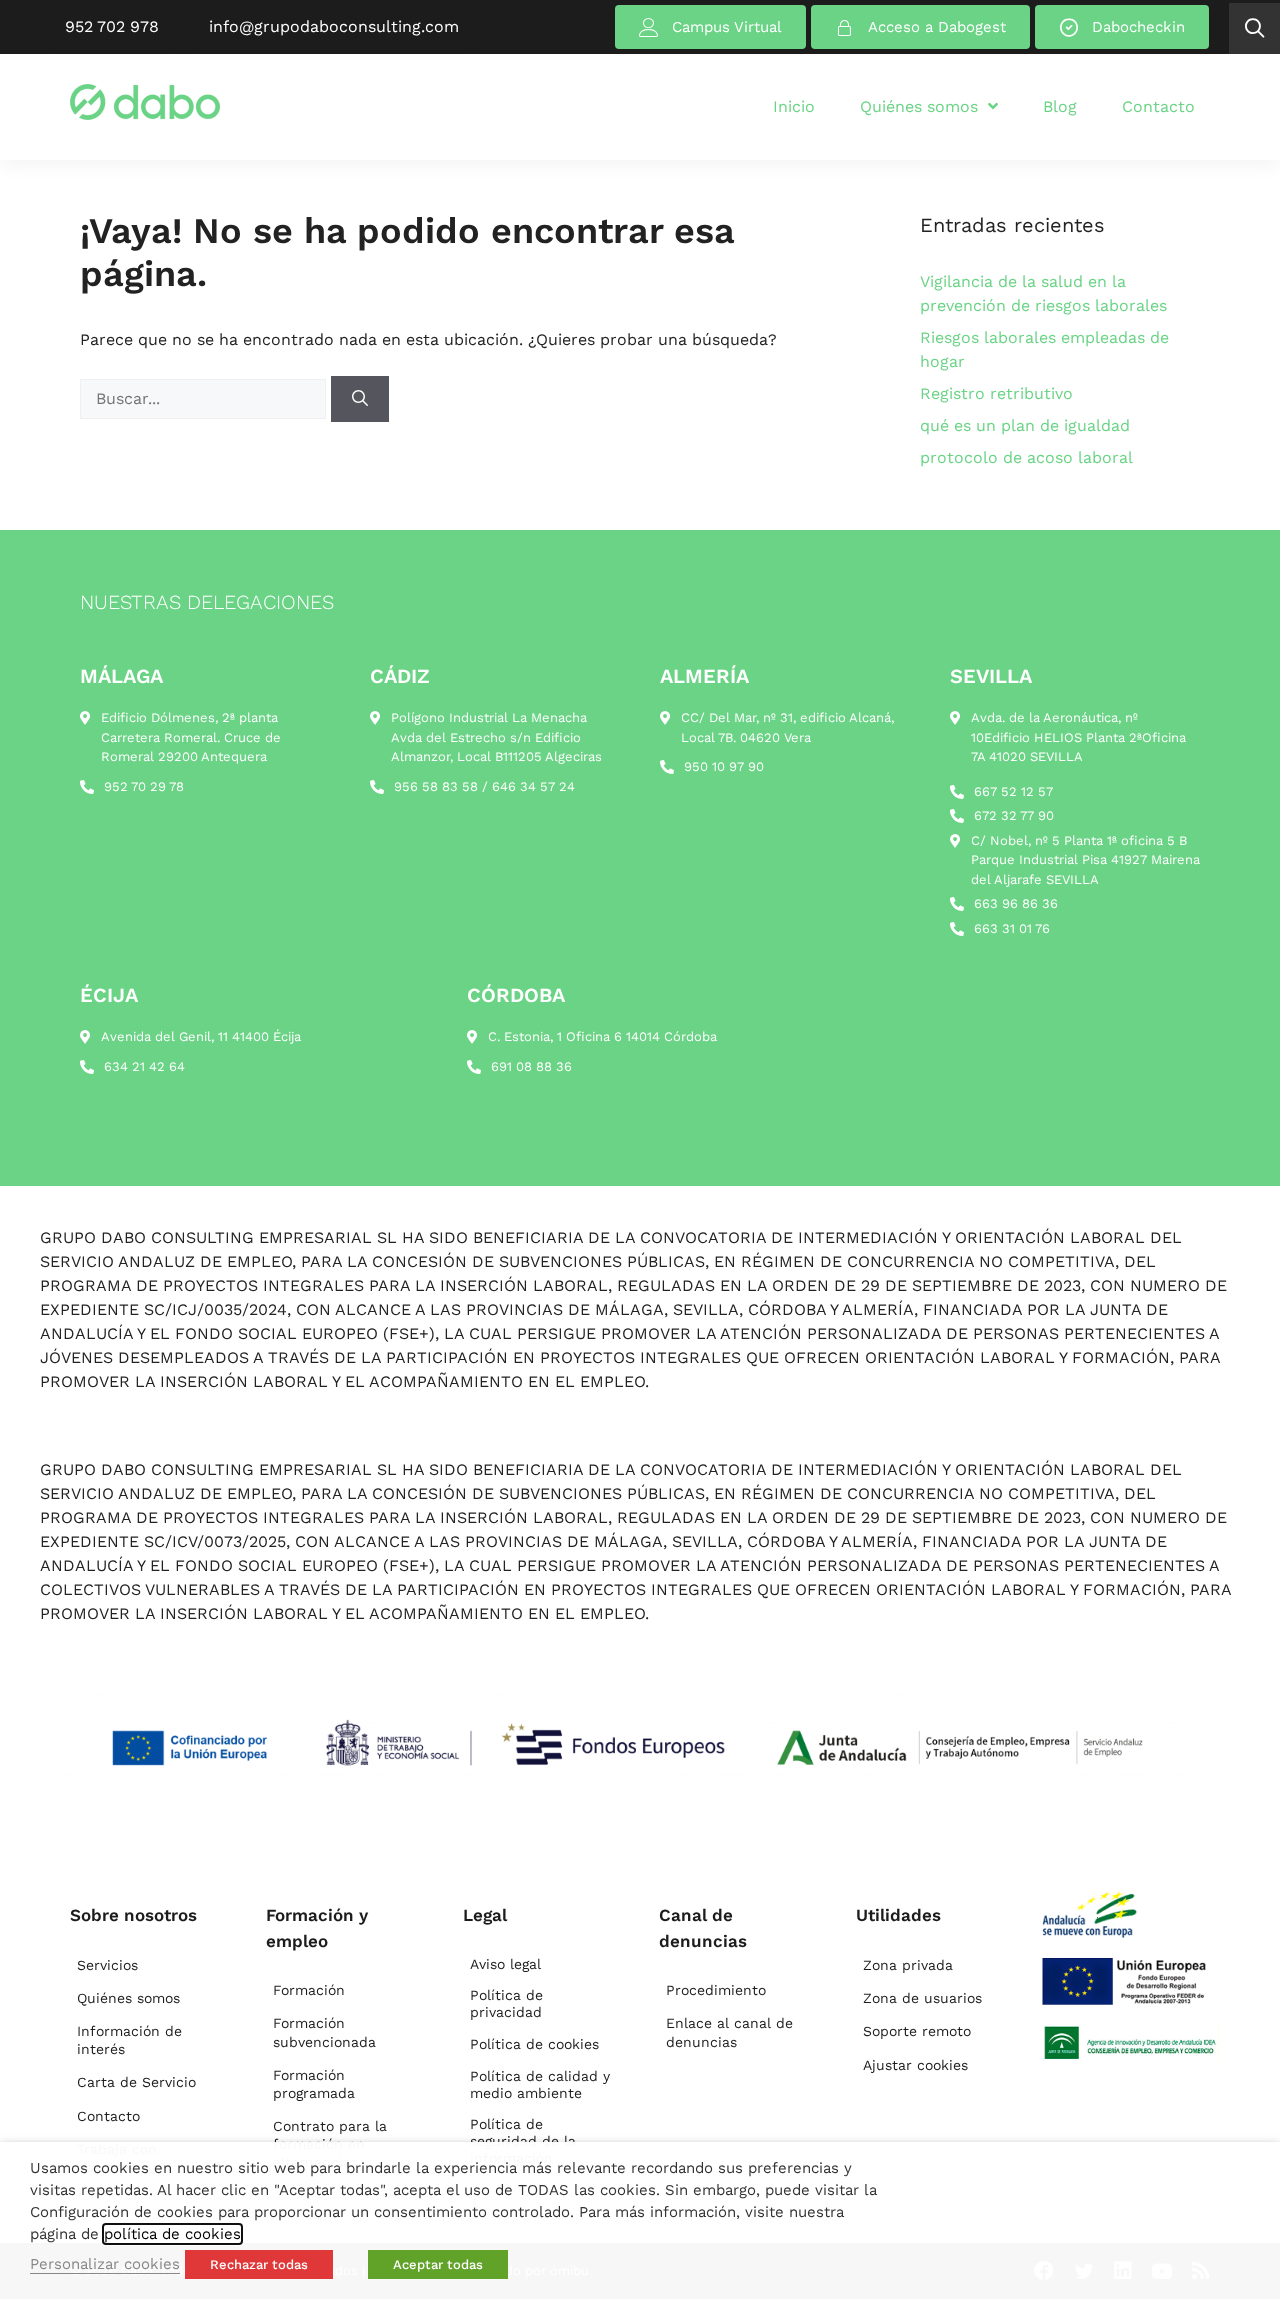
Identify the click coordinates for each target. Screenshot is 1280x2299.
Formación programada (314, 2084)
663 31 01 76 (1012, 928)
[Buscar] (360, 399)
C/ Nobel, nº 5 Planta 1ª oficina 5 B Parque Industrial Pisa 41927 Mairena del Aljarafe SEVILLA (1085, 860)
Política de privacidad (506, 2003)
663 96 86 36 (1016, 903)
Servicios (107, 1965)
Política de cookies (534, 2044)
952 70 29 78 (144, 786)
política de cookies (172, 2234)
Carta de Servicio (136, 2082)
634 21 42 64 (144, 1066)
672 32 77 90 (1014, 815)
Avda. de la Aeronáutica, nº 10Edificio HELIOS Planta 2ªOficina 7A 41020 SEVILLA (1078, 737)
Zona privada (908, 1965)
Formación (309, 1990)
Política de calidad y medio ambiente (540, 2084)
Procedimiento (716, 1990)
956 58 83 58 (436, 786)
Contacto (108, 2116)
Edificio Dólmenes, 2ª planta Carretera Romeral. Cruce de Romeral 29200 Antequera (191, 737)
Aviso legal (505, 1964)
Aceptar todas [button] (438, 2264)
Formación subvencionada (324, 2032)
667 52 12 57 (1013, 791)
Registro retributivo (996, 393)
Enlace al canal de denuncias (729, 2032)
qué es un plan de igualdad (1025, 425)
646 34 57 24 (533, 786)
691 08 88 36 (531, 1066)
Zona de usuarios (922, 1998)
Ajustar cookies (915, 2065)
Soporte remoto (917, 2031)
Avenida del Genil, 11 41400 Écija (201, 1036)
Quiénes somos (128, 1998)
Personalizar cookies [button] (105, 2264)
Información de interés (129, 2040)
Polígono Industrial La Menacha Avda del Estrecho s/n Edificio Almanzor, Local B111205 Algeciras (496, 737)
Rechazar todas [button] (259, 2264)
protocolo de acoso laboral (1026, 457)
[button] (1254, 28)
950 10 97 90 (724, 766)
